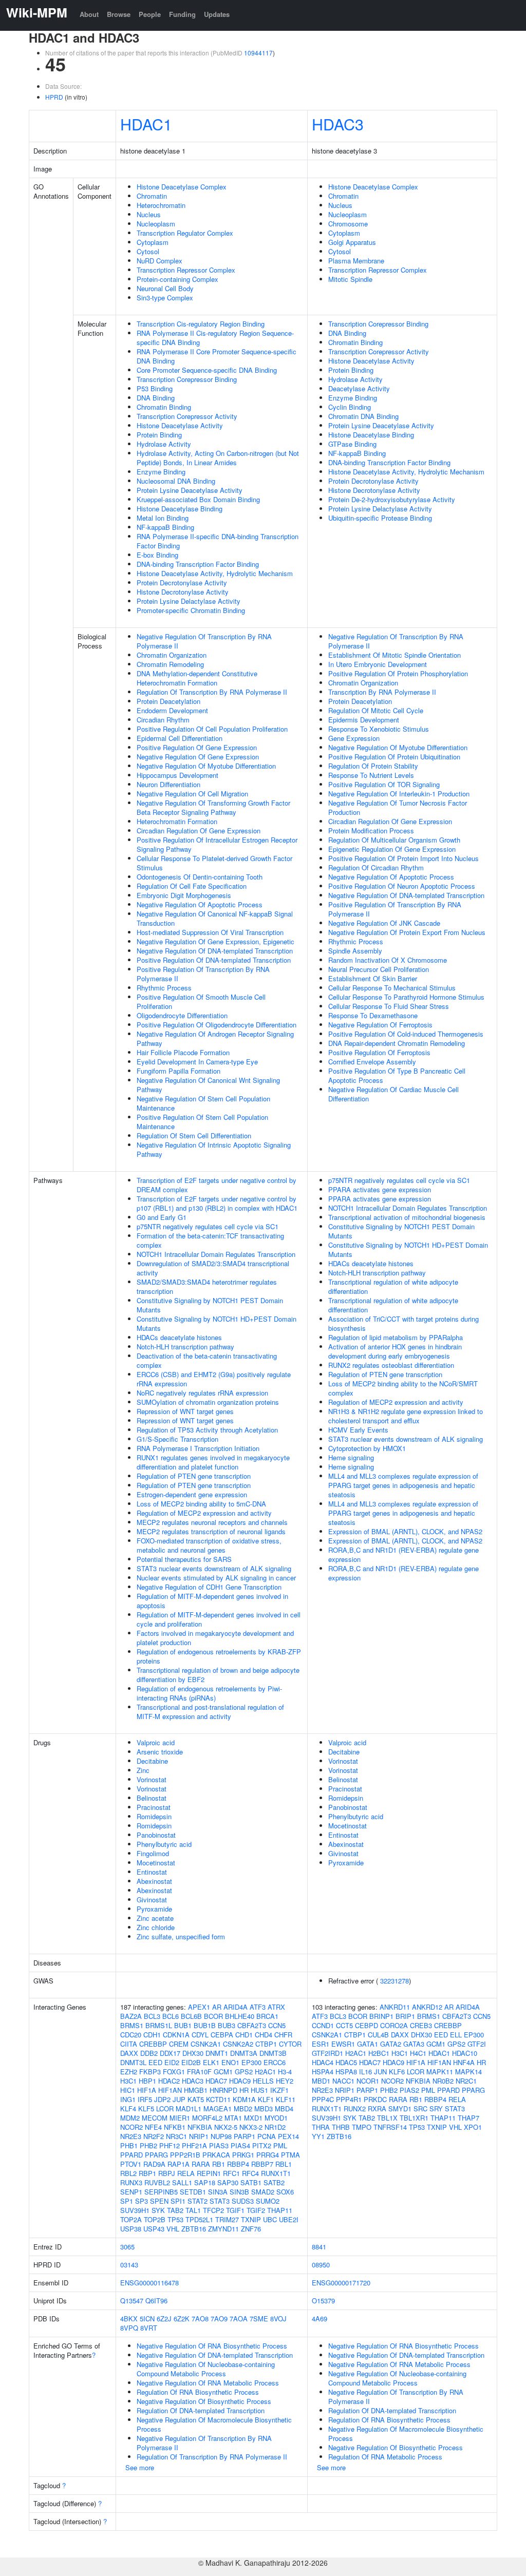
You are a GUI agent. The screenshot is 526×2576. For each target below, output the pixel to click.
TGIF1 (235, 2210)
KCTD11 (218, 2099)
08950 (321, 2265)
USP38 (131, 2229)
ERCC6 (275, 2062)
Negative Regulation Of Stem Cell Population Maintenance (203, 1103)
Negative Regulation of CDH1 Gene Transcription (209, 1587)
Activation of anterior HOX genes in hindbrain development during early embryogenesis (395, 1351)
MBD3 (264, 2108)
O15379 (323, 2301)
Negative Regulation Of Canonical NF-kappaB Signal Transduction (215, 918)
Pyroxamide (154, 1909)
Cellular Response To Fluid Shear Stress (389, 1006)
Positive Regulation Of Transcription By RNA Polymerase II (203, 974)
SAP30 (228, 2182)
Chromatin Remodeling (170, 664)
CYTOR (290, 2044)
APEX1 (199, 2007)
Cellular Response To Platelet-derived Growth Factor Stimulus (214, 863)
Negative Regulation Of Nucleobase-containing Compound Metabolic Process (206, 2369)
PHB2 (148, 2145)
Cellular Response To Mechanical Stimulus (392, 988)
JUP (179, 2099)
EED (155, 2062)
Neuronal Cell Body (165, 288)
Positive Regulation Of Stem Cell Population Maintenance (202, 1122)
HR (244, 2090)
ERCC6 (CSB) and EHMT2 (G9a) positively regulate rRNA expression (214, 1379)
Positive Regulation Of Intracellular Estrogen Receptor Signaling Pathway (217, 844)
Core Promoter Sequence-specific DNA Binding (207, 370)
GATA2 (391, 2044)
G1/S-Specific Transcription (177, 1439)
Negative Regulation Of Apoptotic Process (200, 904)
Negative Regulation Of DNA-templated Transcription (215, 951)
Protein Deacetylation (168, 701)
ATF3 (258, 2007)
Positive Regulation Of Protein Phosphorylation (398, 673)
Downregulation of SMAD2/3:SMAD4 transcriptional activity (213, 1268)
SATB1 (251, 2182)
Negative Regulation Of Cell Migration (192, 794)
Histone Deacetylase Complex (182, 187)
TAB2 (175, 2210)
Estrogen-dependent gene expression (192, 1494)
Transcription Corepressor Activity (187, 416)
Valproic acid (156, 1742)
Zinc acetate (155, 1918)
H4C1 (418, 2053)
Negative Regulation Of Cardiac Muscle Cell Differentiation (393, 1094)
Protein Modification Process (371, 831)
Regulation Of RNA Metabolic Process (385, 2457)
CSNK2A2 (238, 2044)
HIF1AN (170, 2090)
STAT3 (220, 2201)
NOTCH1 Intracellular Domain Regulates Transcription (216, 1254)
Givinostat (152, 1900)
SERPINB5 (161, 2192)
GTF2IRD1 (327, 2053)
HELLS (263, 2081)
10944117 (258, 53)
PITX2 (262, 2145)
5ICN (147, 2319)
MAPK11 (440, 2072)
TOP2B (155, 2219)
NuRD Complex (159, 261)
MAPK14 (468, 2072)
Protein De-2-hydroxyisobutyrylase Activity (392, 499)
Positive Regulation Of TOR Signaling (384, 784)
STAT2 (198, 2201)
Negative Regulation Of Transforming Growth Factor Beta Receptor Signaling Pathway (213, 807)
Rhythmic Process (164, 988)
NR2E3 (131, 2136)
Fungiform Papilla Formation (179, 1071)
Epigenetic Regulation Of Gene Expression (392, 849)
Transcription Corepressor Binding (187, 379)
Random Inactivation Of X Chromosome (388, 960)
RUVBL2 (157, 2182)
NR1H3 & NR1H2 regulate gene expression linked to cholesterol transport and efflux (406, 1416)
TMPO (362, 2127)
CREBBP (153, 2044)
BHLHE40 (240, 2016)
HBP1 (147, 2081)
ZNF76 (251, 2229)
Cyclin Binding (350, 407)
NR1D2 (275, 2127)
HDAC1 (146, 124)
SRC (420, 2108)
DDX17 (170, 2053)
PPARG (156, 2155)
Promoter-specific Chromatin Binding (191, 610)
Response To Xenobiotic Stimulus (379, 729)
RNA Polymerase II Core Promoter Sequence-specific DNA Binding (217, 356)
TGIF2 (256, 2210)
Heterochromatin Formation (177, 821)
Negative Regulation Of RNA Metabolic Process (208, 2383)
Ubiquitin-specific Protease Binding (380, 518)
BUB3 (227, 2025)
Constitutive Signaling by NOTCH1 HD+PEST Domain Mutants (217, 1323)
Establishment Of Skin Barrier (373, 978)
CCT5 (344, 2025)
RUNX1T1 (276, 2173)
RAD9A (154, 2164)
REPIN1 (209, 2173)
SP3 (142, 2201)
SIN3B (239, 2192)
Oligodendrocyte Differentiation (182, 1015)
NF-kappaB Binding (165, 527)
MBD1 (321, 2081)
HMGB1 (196, 2090)
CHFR (283, 2035)
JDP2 (162, 2099)
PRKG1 (243, 2155)
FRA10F (199, 2072)
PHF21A (194, 2145)
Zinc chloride (156, 1927)
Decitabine (152, 1761)
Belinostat (152, 1798)
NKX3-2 (251, 2127)
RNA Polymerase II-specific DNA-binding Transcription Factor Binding (218, 541)
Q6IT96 (156, 2301)
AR (217, 2007)
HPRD (54, 97)
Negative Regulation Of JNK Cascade (384, 923)
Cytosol (148, 251)
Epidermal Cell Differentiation (180, 738)
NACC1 (343, 2081)
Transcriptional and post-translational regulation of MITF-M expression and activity (210, 1712)
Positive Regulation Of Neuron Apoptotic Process (402, 886)
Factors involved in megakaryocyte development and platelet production (215, 1638)
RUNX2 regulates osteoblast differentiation (391, 1365)
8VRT (149, 2328)
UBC (270, 2219)
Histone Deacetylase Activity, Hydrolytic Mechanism (215, 573)
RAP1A (179, 2164)
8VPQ (129, 2328)
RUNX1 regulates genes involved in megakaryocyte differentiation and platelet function (213, 1462)
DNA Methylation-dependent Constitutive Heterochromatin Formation (197, 678)
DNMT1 (217, 2053)
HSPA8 (346, 2072)
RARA (201, 2164)
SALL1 (182, 2182)
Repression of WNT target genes (185, 1411)
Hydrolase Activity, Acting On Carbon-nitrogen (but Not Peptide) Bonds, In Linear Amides (218, 458)
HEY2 (285, 2081)
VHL (173, 2229)
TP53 (175, 2219)
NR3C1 (176, 2136)
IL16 (365, 2072)
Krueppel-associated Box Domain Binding (198, 499)
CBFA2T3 (252, 2025)
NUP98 (221, 2136)
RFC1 (231, 2173)
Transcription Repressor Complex (186, 270)
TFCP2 (213, 2210)
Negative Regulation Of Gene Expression (198, 757)
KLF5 (146, 2108)
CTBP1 (266, 2044)
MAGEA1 (218, 2108)
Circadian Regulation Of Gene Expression (199, 831)
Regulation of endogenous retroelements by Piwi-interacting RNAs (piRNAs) (209, 1693)
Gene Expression (354, 738)
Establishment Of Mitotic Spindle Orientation (394, 655)
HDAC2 (169, 2081)
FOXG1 (174, 2072)
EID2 (172, 2062)
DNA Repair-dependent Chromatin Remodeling (397, 1043)
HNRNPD (223, 2090)
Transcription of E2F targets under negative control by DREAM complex (217, 1185)
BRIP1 (405, 2016)
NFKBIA (200, 2127)
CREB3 (421, 2025)
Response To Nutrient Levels (371, 775)
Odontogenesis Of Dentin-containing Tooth (200, 877)
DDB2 (149, 2053)
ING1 (128, 2099)
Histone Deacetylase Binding (180, 509)
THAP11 (280, 2210)
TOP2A (131, 2219)
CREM (179, 2044)
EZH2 (129, 2072)
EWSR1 (343, 2044)
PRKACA (216, 2155)
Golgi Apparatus (352, 242)
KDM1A (244, 2099)
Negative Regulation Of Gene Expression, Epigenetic (215, 941)
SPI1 (178, 2201)
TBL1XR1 (414, 2118)
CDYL (200, 2035)
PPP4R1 (349, 2099)
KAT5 (196, 2099)
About (89, 14)
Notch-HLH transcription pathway (185, 1347)
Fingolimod (153, 1853)
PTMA (290, 2155)
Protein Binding (159, 435)
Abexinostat (154, 1881)
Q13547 (132, 2301)
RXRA (377, 2108)
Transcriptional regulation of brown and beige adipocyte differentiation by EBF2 (218, 1675)
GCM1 (223, 2072)
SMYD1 (400, 2108)
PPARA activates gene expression (380, 1189)
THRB (341, 2127)
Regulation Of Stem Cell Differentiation (194, 1136)
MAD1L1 (189, 2108)
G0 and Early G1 (162, 1217)
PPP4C (323, 2099)
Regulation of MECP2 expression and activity (204, 1513)
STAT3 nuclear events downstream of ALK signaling (214, 1568)
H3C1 (128, 2081)
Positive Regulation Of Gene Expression (197, 747)
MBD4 (284, 2108)
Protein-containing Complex (177, 279)
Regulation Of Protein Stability (373, 766)
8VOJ (278, 2319)
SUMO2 (268, 2201)
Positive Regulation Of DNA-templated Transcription (214, 960)
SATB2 (274, 2182)
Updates (217, 14)
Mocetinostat (156, 1863)
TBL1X (387, 2118)
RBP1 (147, 2173)
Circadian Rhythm (163, 720)
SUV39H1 (135, 2210)
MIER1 (180, 2118)
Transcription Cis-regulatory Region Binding (201, 324)
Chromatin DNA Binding (363, 416)
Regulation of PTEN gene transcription (194, 1476)
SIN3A (218, 2192)
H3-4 (285, 2072)
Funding (182, 14)
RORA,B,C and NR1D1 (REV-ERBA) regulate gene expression (403, 1554)
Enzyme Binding (161, 472)
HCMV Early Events (358, 1430)
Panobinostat (156, 1835)
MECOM (155, 2118)
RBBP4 (238, 2164)
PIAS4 (240, 2145)
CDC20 (131, 2035)
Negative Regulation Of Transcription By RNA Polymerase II (204, 641)
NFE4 (153, 2127)
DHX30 (193, 2053)
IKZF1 (279, 2090)
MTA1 (233, 2118)
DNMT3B (273, 2053)
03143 (129, 2265)
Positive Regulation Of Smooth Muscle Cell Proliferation (201, 1001)
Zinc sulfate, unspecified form (181, 1936)
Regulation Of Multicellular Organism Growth (394, 840)
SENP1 (131, 2192)
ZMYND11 (223, 2229)
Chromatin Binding (164, 407)
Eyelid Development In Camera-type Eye (197, 1062)
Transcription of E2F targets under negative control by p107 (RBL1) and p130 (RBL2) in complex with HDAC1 (217, 1203)
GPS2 (244, 2072)
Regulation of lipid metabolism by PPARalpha (396, 1337)
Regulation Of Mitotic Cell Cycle (376, 710)
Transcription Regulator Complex (185, 233)
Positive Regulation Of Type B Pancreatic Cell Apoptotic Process (397, 1075)
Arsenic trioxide (160, 1752)
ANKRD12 (427, 2007)
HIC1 (128, 2090)
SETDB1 (193, 2192)
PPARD (131, 2155)
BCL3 (152, 2016)
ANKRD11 (395, 2007)
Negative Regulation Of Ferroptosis (380, 1025)
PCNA (267, 2136)
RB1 (219, 2164)
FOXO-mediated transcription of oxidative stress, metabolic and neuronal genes (209, 1545)
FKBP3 (150, 2072)
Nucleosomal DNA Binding (176, 481)
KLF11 (286, 2099)
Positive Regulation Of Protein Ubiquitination (394, 757)
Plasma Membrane (356, 261)
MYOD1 (276, 2118)
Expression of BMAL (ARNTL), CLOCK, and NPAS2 (405, 1531)
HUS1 (259, 2090)
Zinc (143, 1770)
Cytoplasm (153, 242)
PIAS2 (409, 2090)
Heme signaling (351, 1457)
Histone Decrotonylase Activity (183, 592)
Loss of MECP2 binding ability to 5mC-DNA (201, 1504)
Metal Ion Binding (163, 518)
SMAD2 (263, 2192)
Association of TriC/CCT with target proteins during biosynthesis (403, 1323)
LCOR (165, 2108)
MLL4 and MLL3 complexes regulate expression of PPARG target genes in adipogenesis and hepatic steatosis (403, 1485)
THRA (321, 2127)
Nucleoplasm (156, 224)
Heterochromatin (161, 205)
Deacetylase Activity (359, 388)
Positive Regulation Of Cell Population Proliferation (212, 729)
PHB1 (129, 2145)
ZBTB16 (194, 2229)
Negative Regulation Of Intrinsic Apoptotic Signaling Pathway (214, 1149)
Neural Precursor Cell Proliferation (379, 969)
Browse (119, 14)
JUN (380, 2072)
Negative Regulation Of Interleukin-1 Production (399, 794)
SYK (158, 2210)
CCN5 (277, 2025)
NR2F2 (154, 2136)
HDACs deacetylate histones (179, 1337)
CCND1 (323, 2025)
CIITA (129, 2044)
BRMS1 (132, 2025)
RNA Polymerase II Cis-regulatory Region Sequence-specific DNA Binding (215, 338)
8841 (319, 2247)
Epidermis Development (364, 720)
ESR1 (321, 2044)
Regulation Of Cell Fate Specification (192, 886)
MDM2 (130, 2118)
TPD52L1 (199, 2219)
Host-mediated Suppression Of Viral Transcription (210, 932)
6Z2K (182, 2319)
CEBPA (222, 2035)
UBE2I (289, 2219)
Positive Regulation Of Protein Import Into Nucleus (403, 858)
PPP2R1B (185, 2155)
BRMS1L (159, 2025)
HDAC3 (338, 124)
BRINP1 (381, 2016)
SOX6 (285, 2192)
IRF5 (145, 2099)
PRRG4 (268, 2155)
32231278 (394, 1981)
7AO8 (200, 2319)
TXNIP (251, 2219)
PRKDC (375, 2099)
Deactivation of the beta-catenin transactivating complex (207, 1360)
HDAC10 (465, 2053)
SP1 (127, 2201)
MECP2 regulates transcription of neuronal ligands (211, 1531)
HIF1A (147, 2090)
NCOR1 (368, 2081)
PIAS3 (219, 2145)
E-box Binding (157, 555)
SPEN (159, 2201)
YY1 (318, 2136)
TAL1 (193, 2210)
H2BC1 (379, 2053)
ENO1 (230, 2062)
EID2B (191, 2062)
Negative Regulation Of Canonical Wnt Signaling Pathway (208, 1085)
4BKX (129, 2319)
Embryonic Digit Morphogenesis (184, 895)
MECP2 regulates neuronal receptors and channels (212, 1522)
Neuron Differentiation (168, 784)
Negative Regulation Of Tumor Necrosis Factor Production (398, 807)
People (150, 14)
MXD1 (253, 2118)
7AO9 (219, 2319)
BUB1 (183, 2025)
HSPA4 (323, 2072)
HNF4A (464, 2062)
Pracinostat (154, 1807)
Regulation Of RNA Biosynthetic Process (198, 2392)
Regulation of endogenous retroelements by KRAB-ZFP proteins (219, 1656)
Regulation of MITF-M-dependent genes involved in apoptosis (212, 1601)
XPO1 (473, 2127)
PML (280, 2145)
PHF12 (170, 2145)
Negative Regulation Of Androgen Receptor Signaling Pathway (215, 1038)
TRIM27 (227, 2219)
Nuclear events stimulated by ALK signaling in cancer (216, 1578)
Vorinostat (152, 1779)
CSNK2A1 (206, 2044)
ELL (456, 2035)
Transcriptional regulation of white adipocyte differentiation (393, 1286)
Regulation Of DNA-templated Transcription (201, 2410)
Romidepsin (154, 1816)
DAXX (129, 2053)
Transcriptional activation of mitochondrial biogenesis (407, 1217)
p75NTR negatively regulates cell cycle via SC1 (208, 1226)
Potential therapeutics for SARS (184, 1559)
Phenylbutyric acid (164, 1844)
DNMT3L (133, 2062)
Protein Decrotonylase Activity (182, 583)
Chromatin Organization (172, 655)
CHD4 (264, 2035)
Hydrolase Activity (164, 444)
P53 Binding (155, 388)
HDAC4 (323, 2062)
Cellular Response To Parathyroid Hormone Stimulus (406, 997)
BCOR (213, 2016)
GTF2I (477, 2044)
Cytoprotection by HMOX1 (367, 1448)
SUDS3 (243, 2201)
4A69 (320, 2319)
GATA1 (368, 2044)
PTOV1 (131, 2164)
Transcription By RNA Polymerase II (382, 692)
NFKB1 (175, 2127)
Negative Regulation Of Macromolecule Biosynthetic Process (214, 2424)
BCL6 (171, 2016)
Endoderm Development (172, 710)
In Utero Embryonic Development (378, 664)
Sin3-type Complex (165, 298)
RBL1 (284, 2164)
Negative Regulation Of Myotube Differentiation (206, 766)
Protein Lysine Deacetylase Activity (190, 490)
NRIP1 (199, 2136)
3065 (127, 2247)
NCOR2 (131, 2127)
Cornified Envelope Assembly (372, 1062)
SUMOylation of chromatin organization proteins (208, 1402)
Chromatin (152, 196)
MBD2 (243, 2108)
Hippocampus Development (177, 775)
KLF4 (128, 2108)
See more (140, 2467)
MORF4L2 (207, 2118)
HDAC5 (346, 2062)
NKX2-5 (226, 2127)
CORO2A (394, 2025)
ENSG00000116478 (149, 2283)
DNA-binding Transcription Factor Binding (198, 564)
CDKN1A (176, 2035)
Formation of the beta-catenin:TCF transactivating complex (210, 1240)
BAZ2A (131, 2016)
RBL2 (128, 2173)
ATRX (276, 2007)
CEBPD (367, 2025)
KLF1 (266, 2099)
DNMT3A (244, 2053)
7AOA (239, 2319)
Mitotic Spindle (350, 279)
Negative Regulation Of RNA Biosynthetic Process (212, 2346)
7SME (259, 2319)
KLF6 (397, 2072)
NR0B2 (443, 2081)
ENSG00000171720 (341, 2283)
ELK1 (211, 2062)
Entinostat (152, 1872)
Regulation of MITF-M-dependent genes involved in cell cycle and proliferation (219, 1619)
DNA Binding (156, 398)
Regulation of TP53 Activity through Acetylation (207, 1430)
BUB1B (205, 2025)
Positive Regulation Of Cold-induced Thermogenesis (406, 1034)
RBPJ (167, 2173)
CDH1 (152, 2035)
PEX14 (288, 2136)
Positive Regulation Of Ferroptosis (379, 1052)
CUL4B (378, 2035)
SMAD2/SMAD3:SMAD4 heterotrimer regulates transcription (207, 1286)
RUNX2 (355, 2108)
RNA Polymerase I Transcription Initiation (198, 1448)
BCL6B (191, 2016)
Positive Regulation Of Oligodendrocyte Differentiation (217, 1025)
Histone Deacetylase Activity (180, 425)
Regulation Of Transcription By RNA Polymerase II (212, 692)
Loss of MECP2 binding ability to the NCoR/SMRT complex (403, 1388)
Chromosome (348, 224)
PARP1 (245, 2136)
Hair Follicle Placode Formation (183, 1052)
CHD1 (244, 2035)
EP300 (251, 2062)
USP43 (154, 2229)
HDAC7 (216, 2081)
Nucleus (149, 214)
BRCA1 (267, 2016)
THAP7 (468, 2118)
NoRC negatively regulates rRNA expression (202, 1393)
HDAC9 (240, 2081)
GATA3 (414, 2044)
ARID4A (236, 2007)
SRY (436, 2108)
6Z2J (164, 2319)
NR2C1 (466, 2081)
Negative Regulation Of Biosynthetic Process (204, 2401)
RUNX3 (131, 2182)
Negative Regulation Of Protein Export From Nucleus (407, 932)
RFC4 (250, 2173)
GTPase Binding (352, 444)
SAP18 (205, 2182)
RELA (186, 2173)
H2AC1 (265, 2072)
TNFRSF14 (390, 2127)
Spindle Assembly (355, 951)
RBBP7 (262, 2164)
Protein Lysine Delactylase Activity (189, 601)
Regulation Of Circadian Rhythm (376, 867)
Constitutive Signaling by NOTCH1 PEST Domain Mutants (210, 1305)
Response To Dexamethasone (373, 1015)
